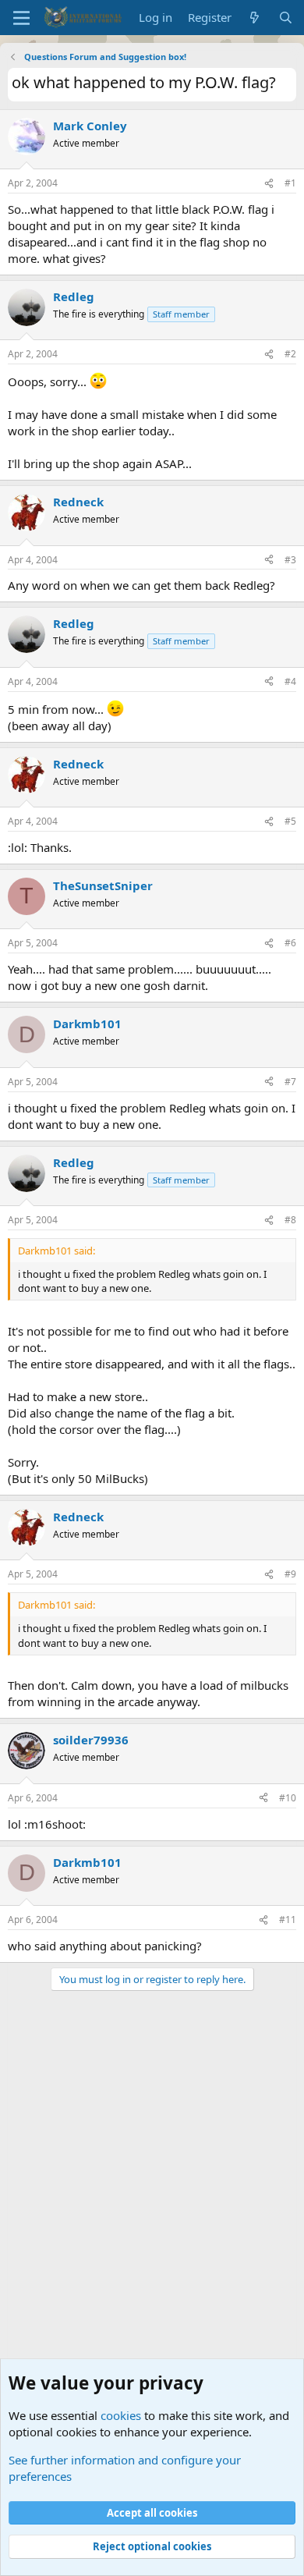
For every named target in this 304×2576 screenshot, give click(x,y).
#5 (290, 821)
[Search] (286, 18)
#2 (290, 354)
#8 (290, 1220)
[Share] (269, 184)
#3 (290, 560)
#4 (290, 681)
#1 (290, 183)
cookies (121, 2415)
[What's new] (255, 18)
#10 (288, 1798)
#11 (288, 1920)
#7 (290, 1082)
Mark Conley (90, 126)
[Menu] (21, 18)
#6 (290, 943)
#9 (290, 1574)
